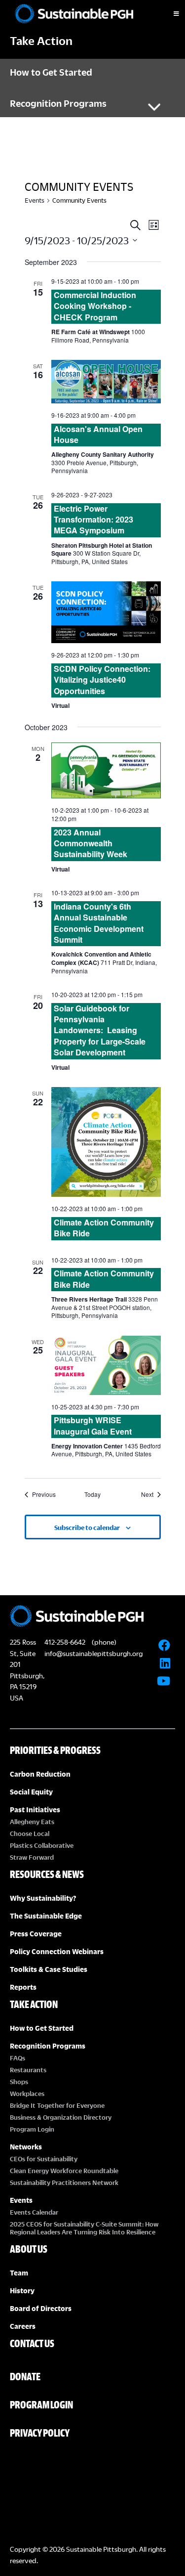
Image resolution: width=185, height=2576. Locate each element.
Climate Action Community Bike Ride (104, 1228)
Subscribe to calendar (87, 1528)
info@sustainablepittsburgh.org (93, 1653)
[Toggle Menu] (168, 14)
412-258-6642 (65, 1642)
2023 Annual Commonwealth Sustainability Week (91, 843)
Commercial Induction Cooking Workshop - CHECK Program (95, 306)
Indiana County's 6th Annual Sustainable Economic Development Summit (99, 923)
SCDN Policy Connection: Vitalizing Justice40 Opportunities (102, 680)
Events (35, 200)
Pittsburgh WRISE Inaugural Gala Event (93, 1425)
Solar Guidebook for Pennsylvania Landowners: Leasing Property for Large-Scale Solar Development (100, 1030)
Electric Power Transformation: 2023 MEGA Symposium (93, 520)
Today (92, 1494)
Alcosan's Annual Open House (98, 434)
